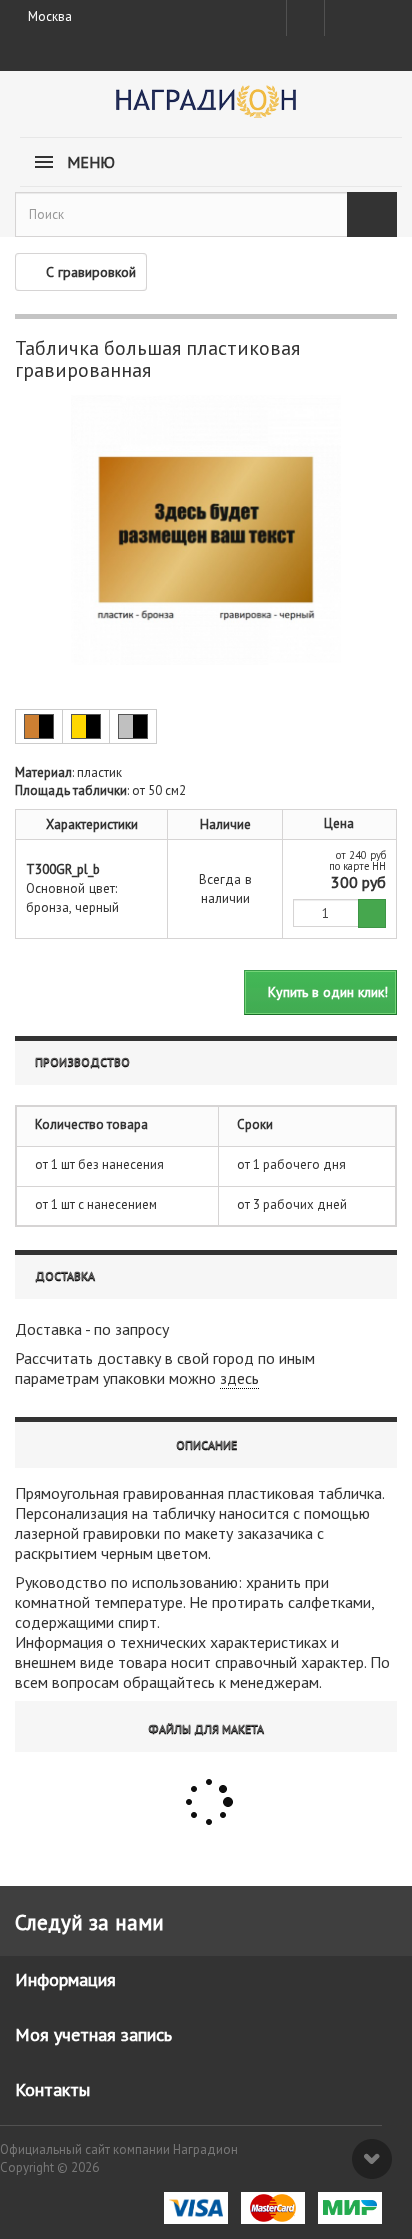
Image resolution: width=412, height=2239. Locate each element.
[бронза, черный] (39, 726)
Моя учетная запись (93, 2034)
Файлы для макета (206, 1728)
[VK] (342, 18)
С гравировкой (91, 272)
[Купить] (372, 913)
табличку (183, 1513)
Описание (206, 1444)
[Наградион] (206, 108)
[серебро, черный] (133, 726)
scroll (372, 2159)
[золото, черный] (86, 726)
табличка (350, 1493)
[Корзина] (378, 14)
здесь (239, 1378)
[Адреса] (305, 18)
